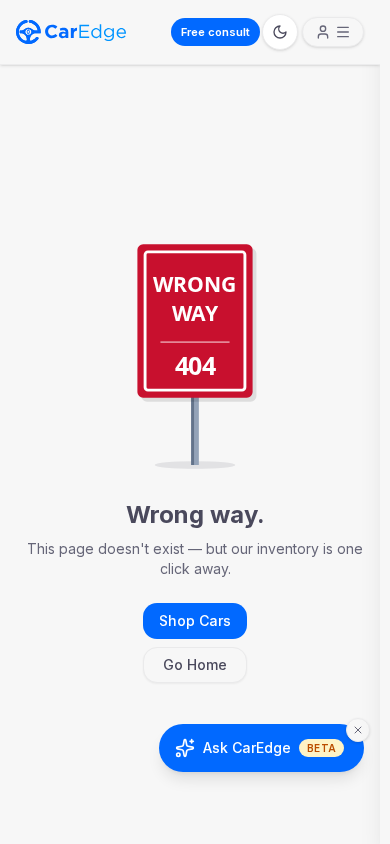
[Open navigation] (333, 32)
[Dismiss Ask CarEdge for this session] (358, 730)
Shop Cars (195, 620)
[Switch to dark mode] (280, 32)
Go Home (195, 664)
